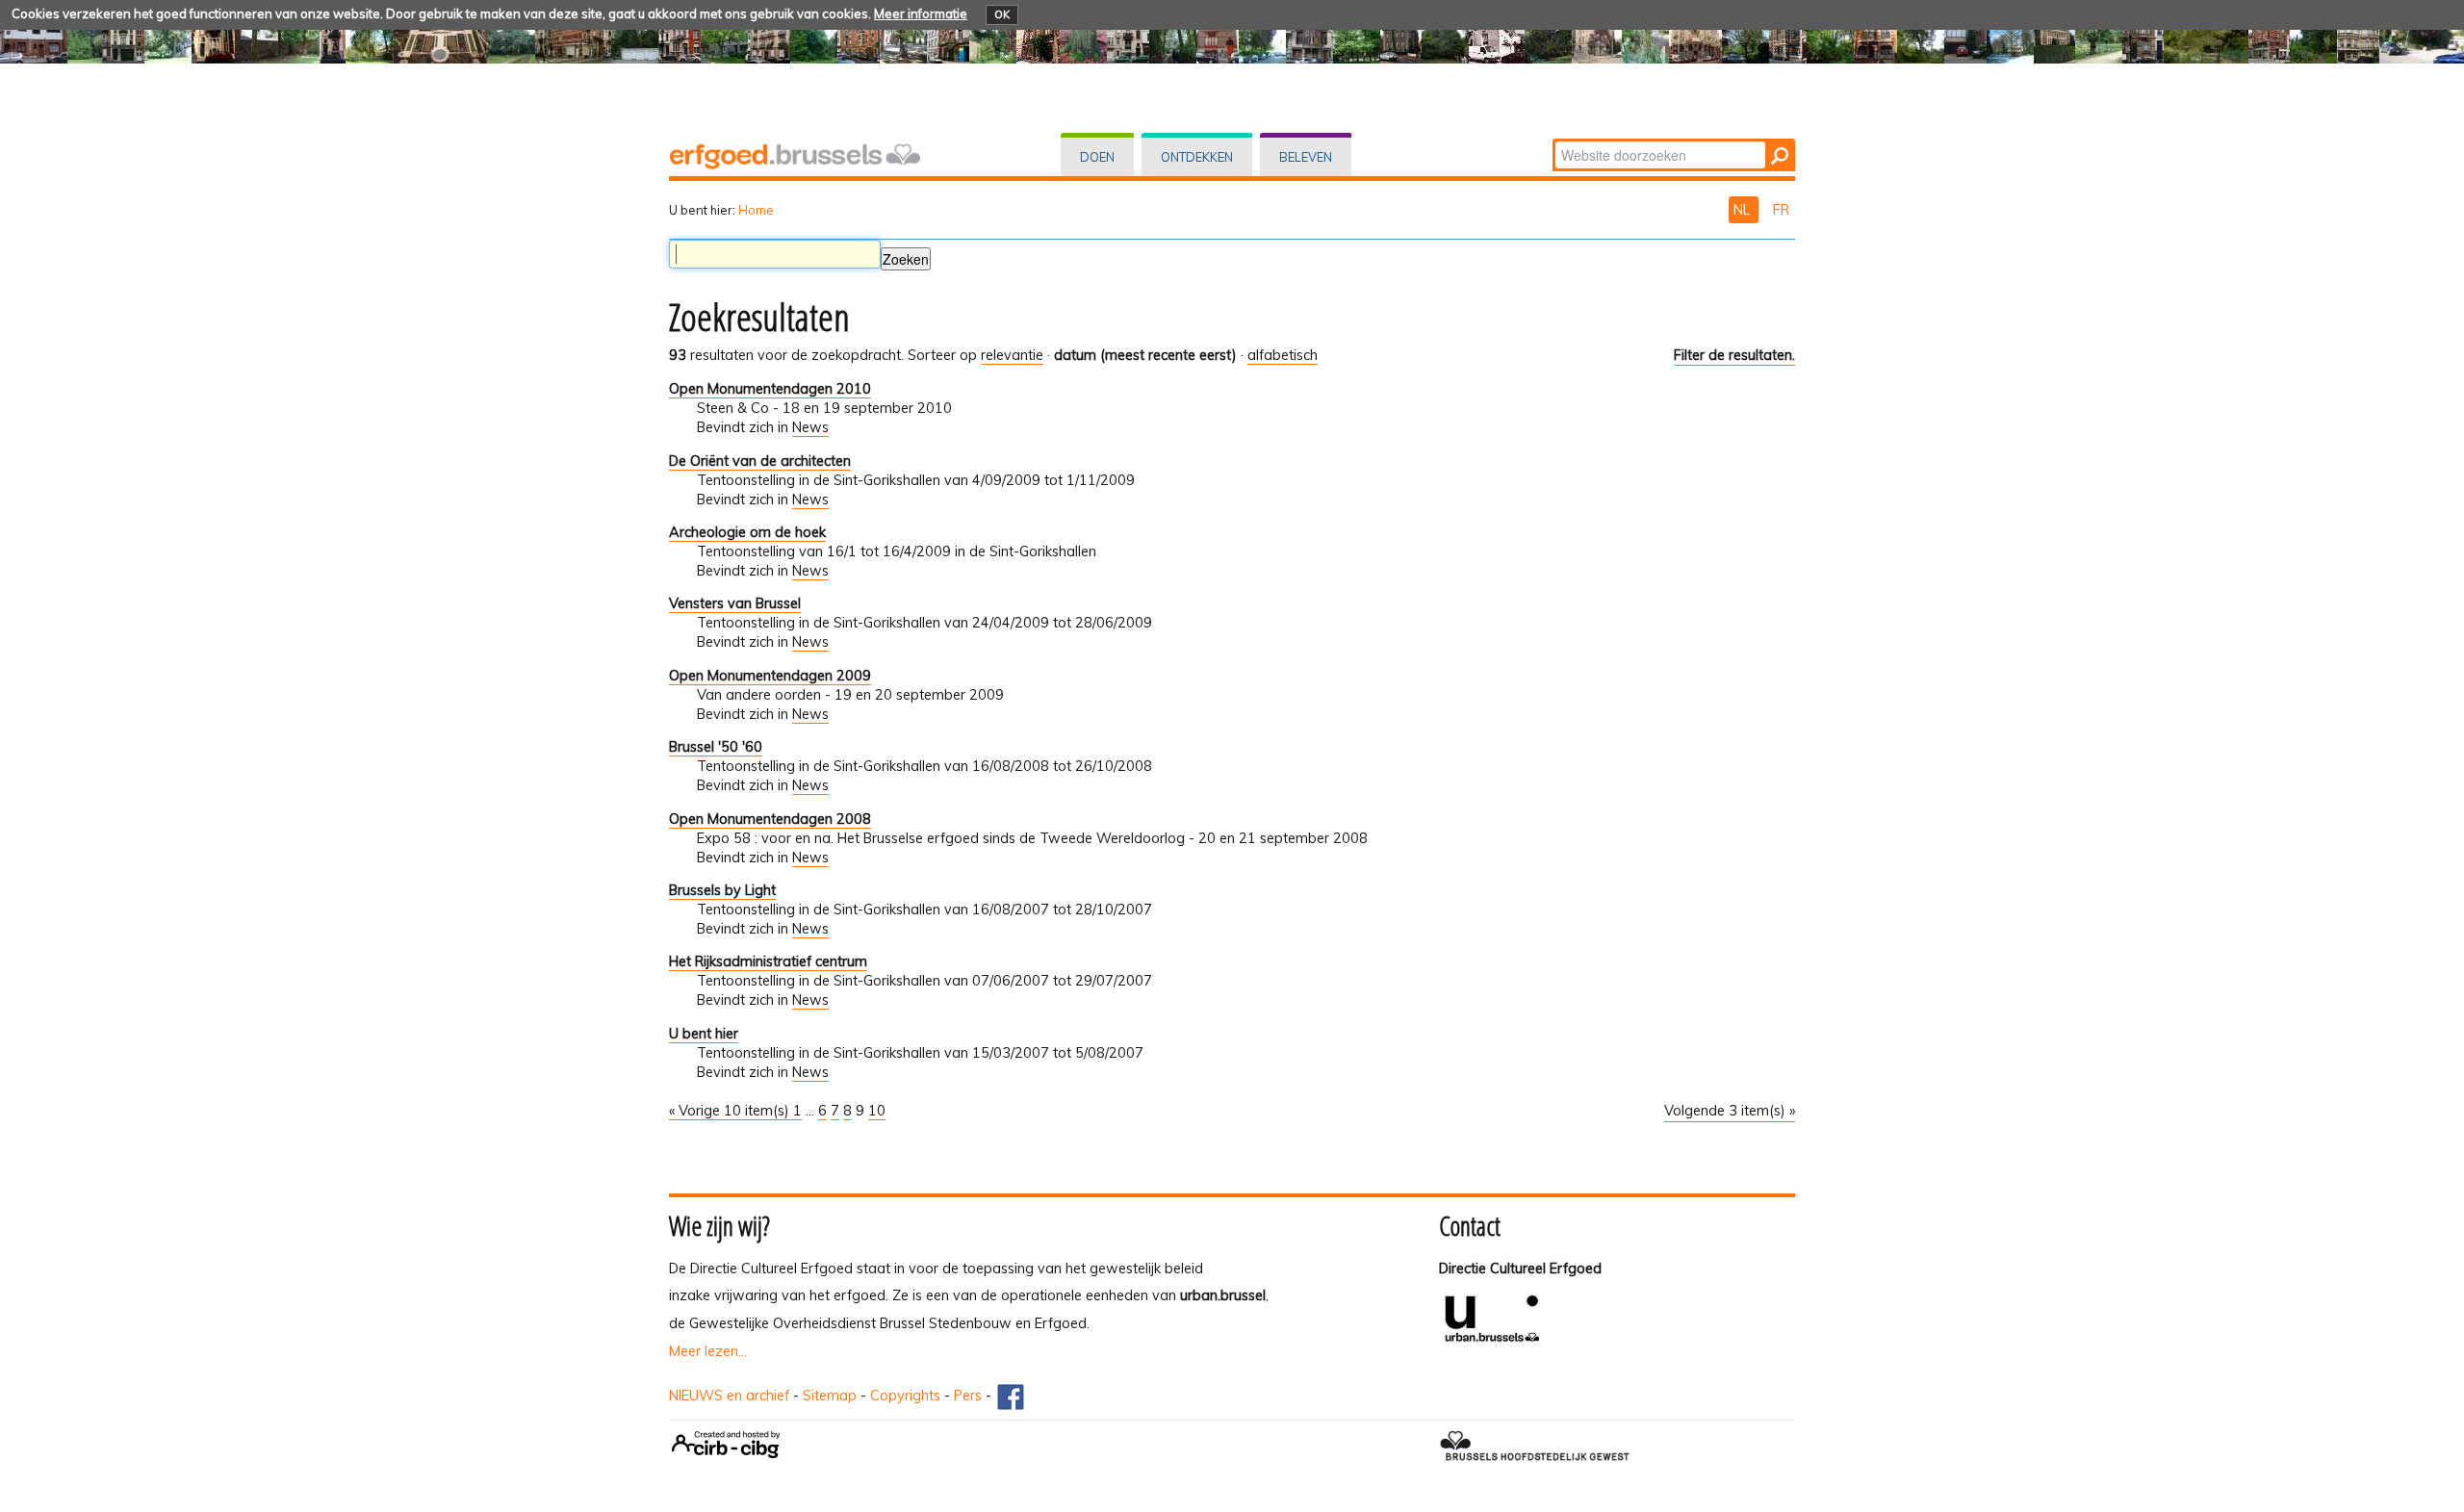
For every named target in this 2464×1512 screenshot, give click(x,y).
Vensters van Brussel (735, 603)
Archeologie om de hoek (747, 532)
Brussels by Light (722, 890)
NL (1744, 210)
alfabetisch (1283, 355)
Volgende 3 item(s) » (1730, 1111)
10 (877, 1111)
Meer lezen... (708, 1351)
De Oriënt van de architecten (760, 461)
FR (1781, 210)
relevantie (1012, 355)
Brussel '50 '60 (716, 747)
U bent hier (704, 1034)
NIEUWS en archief (729, 1396)
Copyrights (905, 1396)
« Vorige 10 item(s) (731, 1111)
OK (1002, 14)
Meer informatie (921, 13)
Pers (968, 1396)
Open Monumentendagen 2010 (770, 389)
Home (756, 210)
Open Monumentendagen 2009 (770, 676)
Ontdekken (1197, 157)
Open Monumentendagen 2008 (770, 819)
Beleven (1306, 157)
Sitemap (830, 1396)
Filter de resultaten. (1734, 355)
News (810, 427)
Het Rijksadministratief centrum (768, 961)
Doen (1097, 157)
